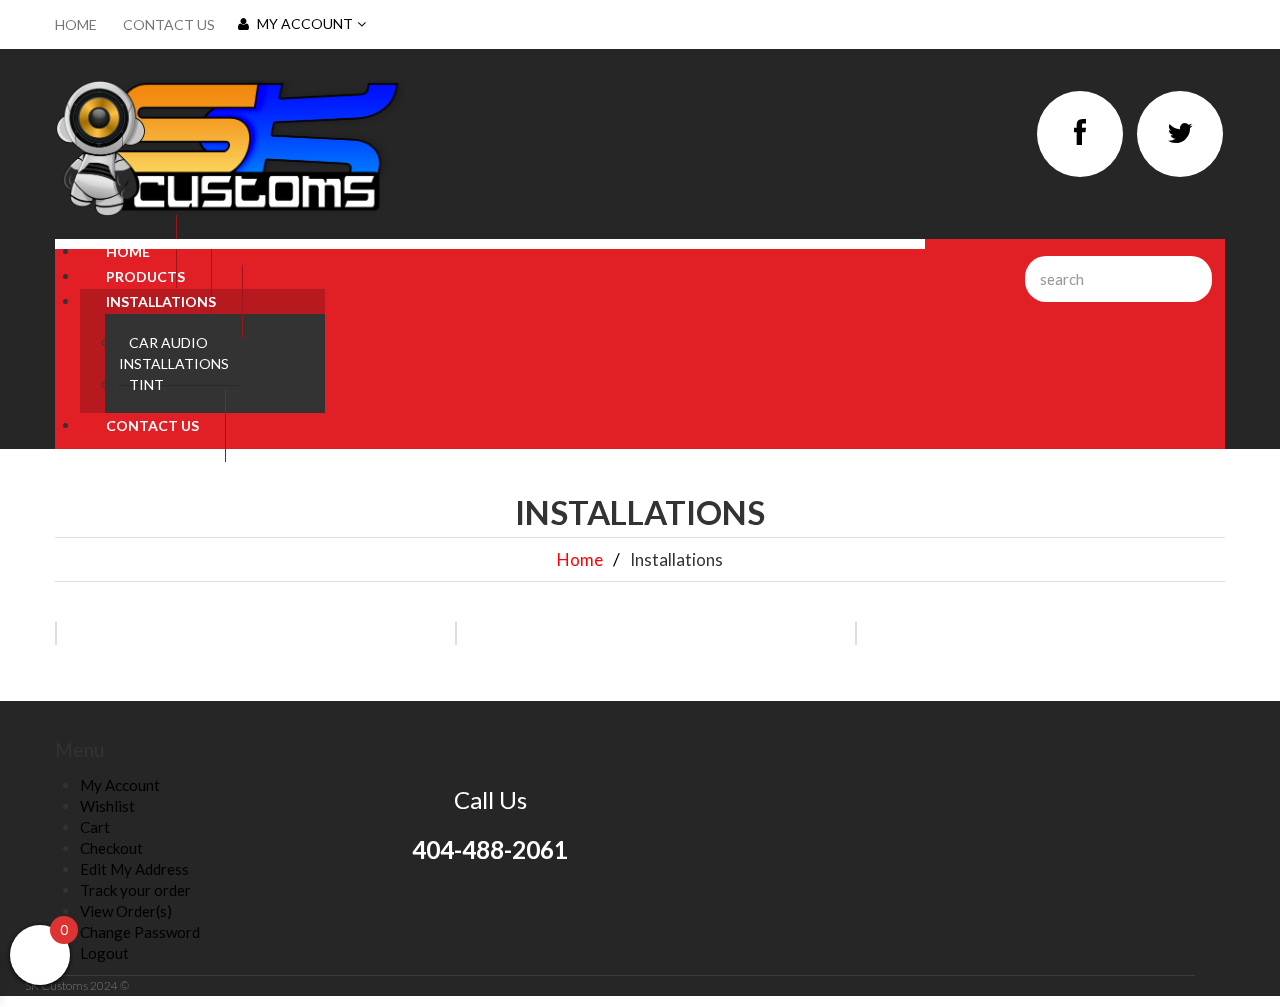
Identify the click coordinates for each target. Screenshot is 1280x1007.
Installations (161, 301)
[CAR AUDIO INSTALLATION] (456, 641)
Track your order (135, 890)
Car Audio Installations (174, 353)
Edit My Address (134, 869)
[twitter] (1180, 134)
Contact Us (169, 24)
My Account (305, 23)
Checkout (111, 848)
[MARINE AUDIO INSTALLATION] (856, 641)
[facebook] (1080, 134)
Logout (104, 953)
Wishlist (107, 806)
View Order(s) (126, 911)
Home (76, 24)
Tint (146, 384)
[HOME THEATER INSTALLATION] (56, 641)
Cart (95, 827)
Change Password (140, 932)
